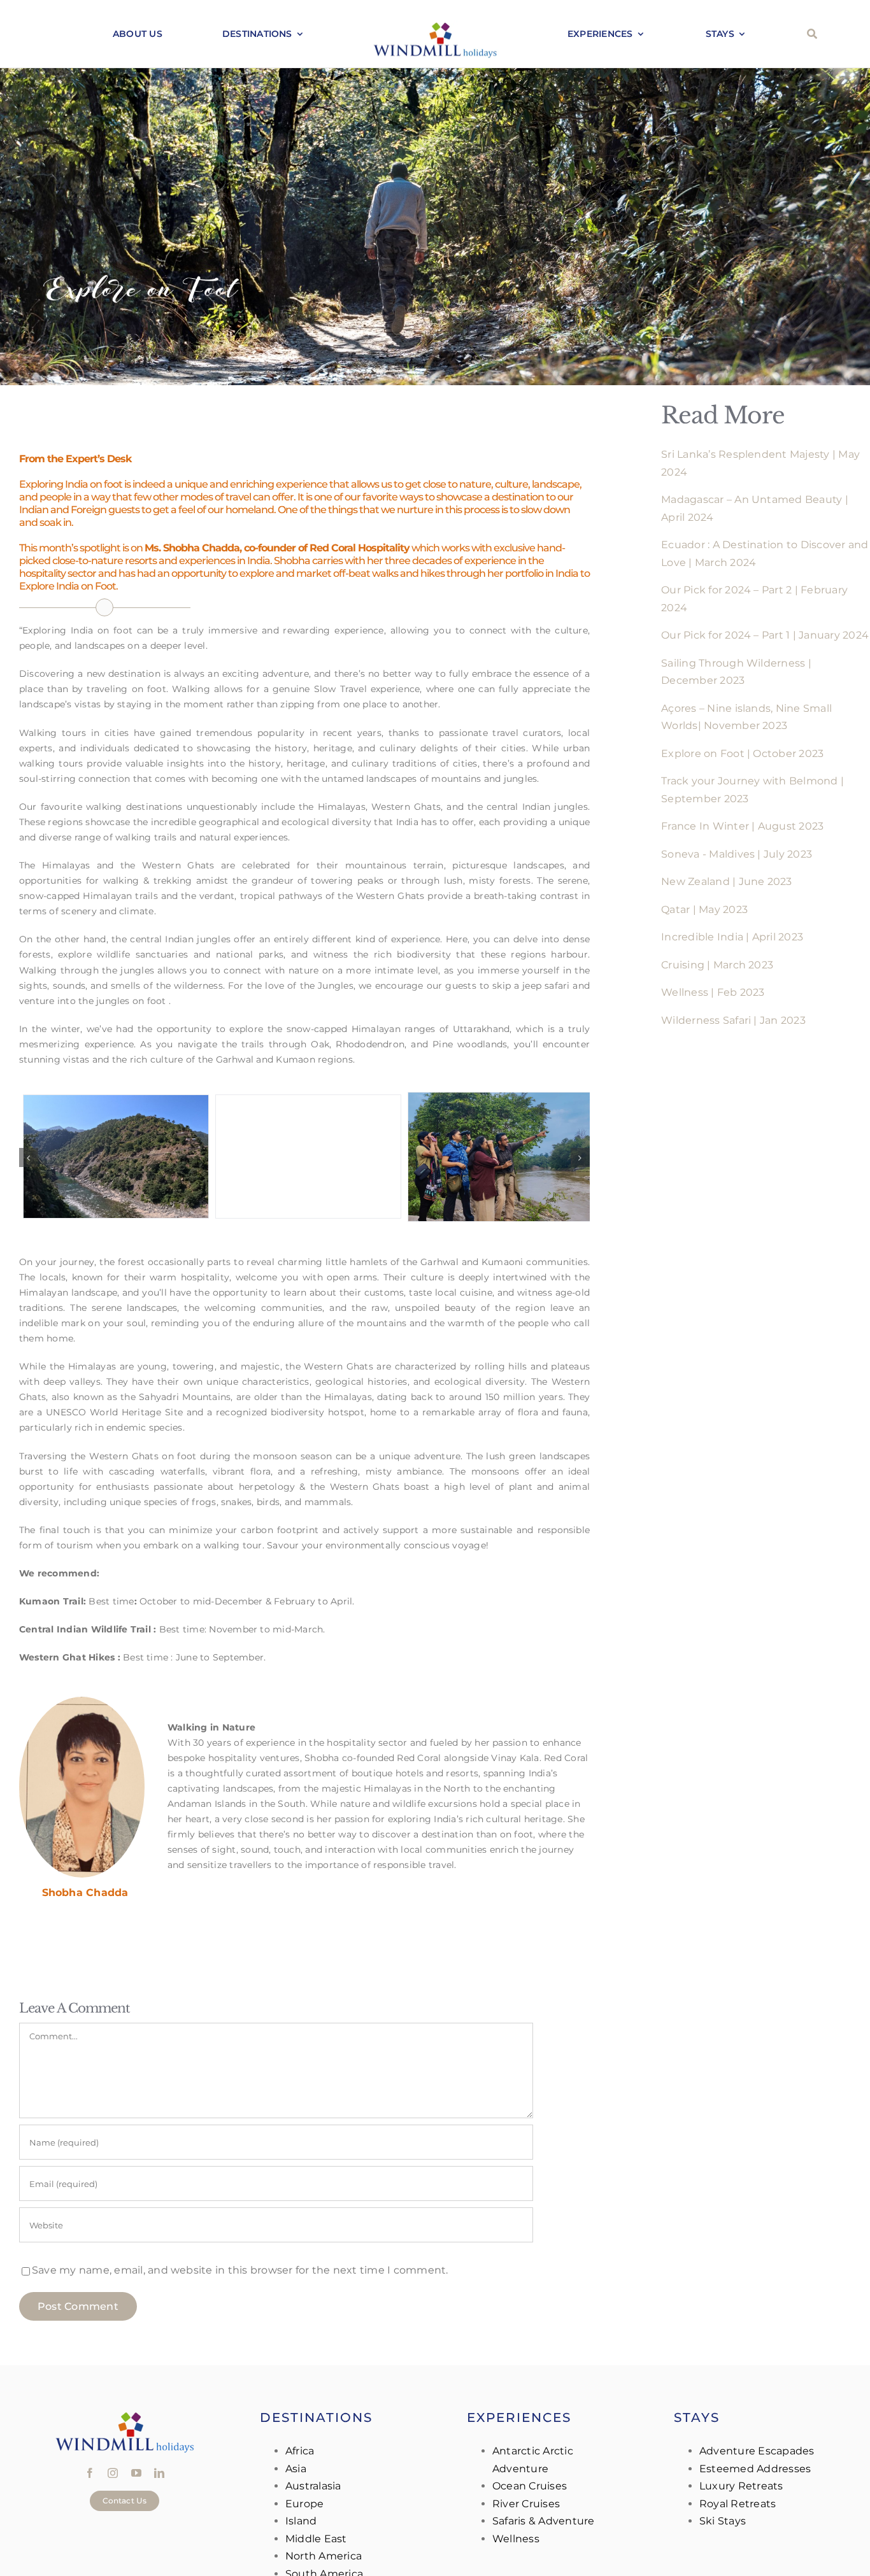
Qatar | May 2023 (704, 909)
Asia (296, 2469)
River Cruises (526, 2504)
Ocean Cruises (530, 2486)
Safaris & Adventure (544, 2521)
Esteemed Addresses (755, 2469)
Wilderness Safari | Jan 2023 (733, 1020)
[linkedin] (159, 2473)
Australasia (313, 2486)
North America (324, 2556)
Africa (300, 2451)
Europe (304, 2504)
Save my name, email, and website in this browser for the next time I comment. (240, 2271)
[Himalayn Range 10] (304, 1156)
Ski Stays (723, 2521)
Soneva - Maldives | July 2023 (737, 854)
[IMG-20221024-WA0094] (112, 1156)
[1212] (497, 1156)
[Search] (812, 34)
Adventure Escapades (757, 2451)
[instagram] (113, 2473)
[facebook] (90, 2473)
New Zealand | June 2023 (727, 881)
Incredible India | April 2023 (732, 937)
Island (301, 2521)
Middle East (316, 2539)
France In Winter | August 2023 (742, 826)
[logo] (435, 25)
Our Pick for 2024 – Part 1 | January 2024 (765, 635)
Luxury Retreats (741, 2486)
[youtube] (136, 2473)
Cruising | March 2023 (717, 965)
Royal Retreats (738, 2504)
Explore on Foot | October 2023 (742, 754)
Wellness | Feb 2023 (713, 992)
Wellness (516, 2539)
